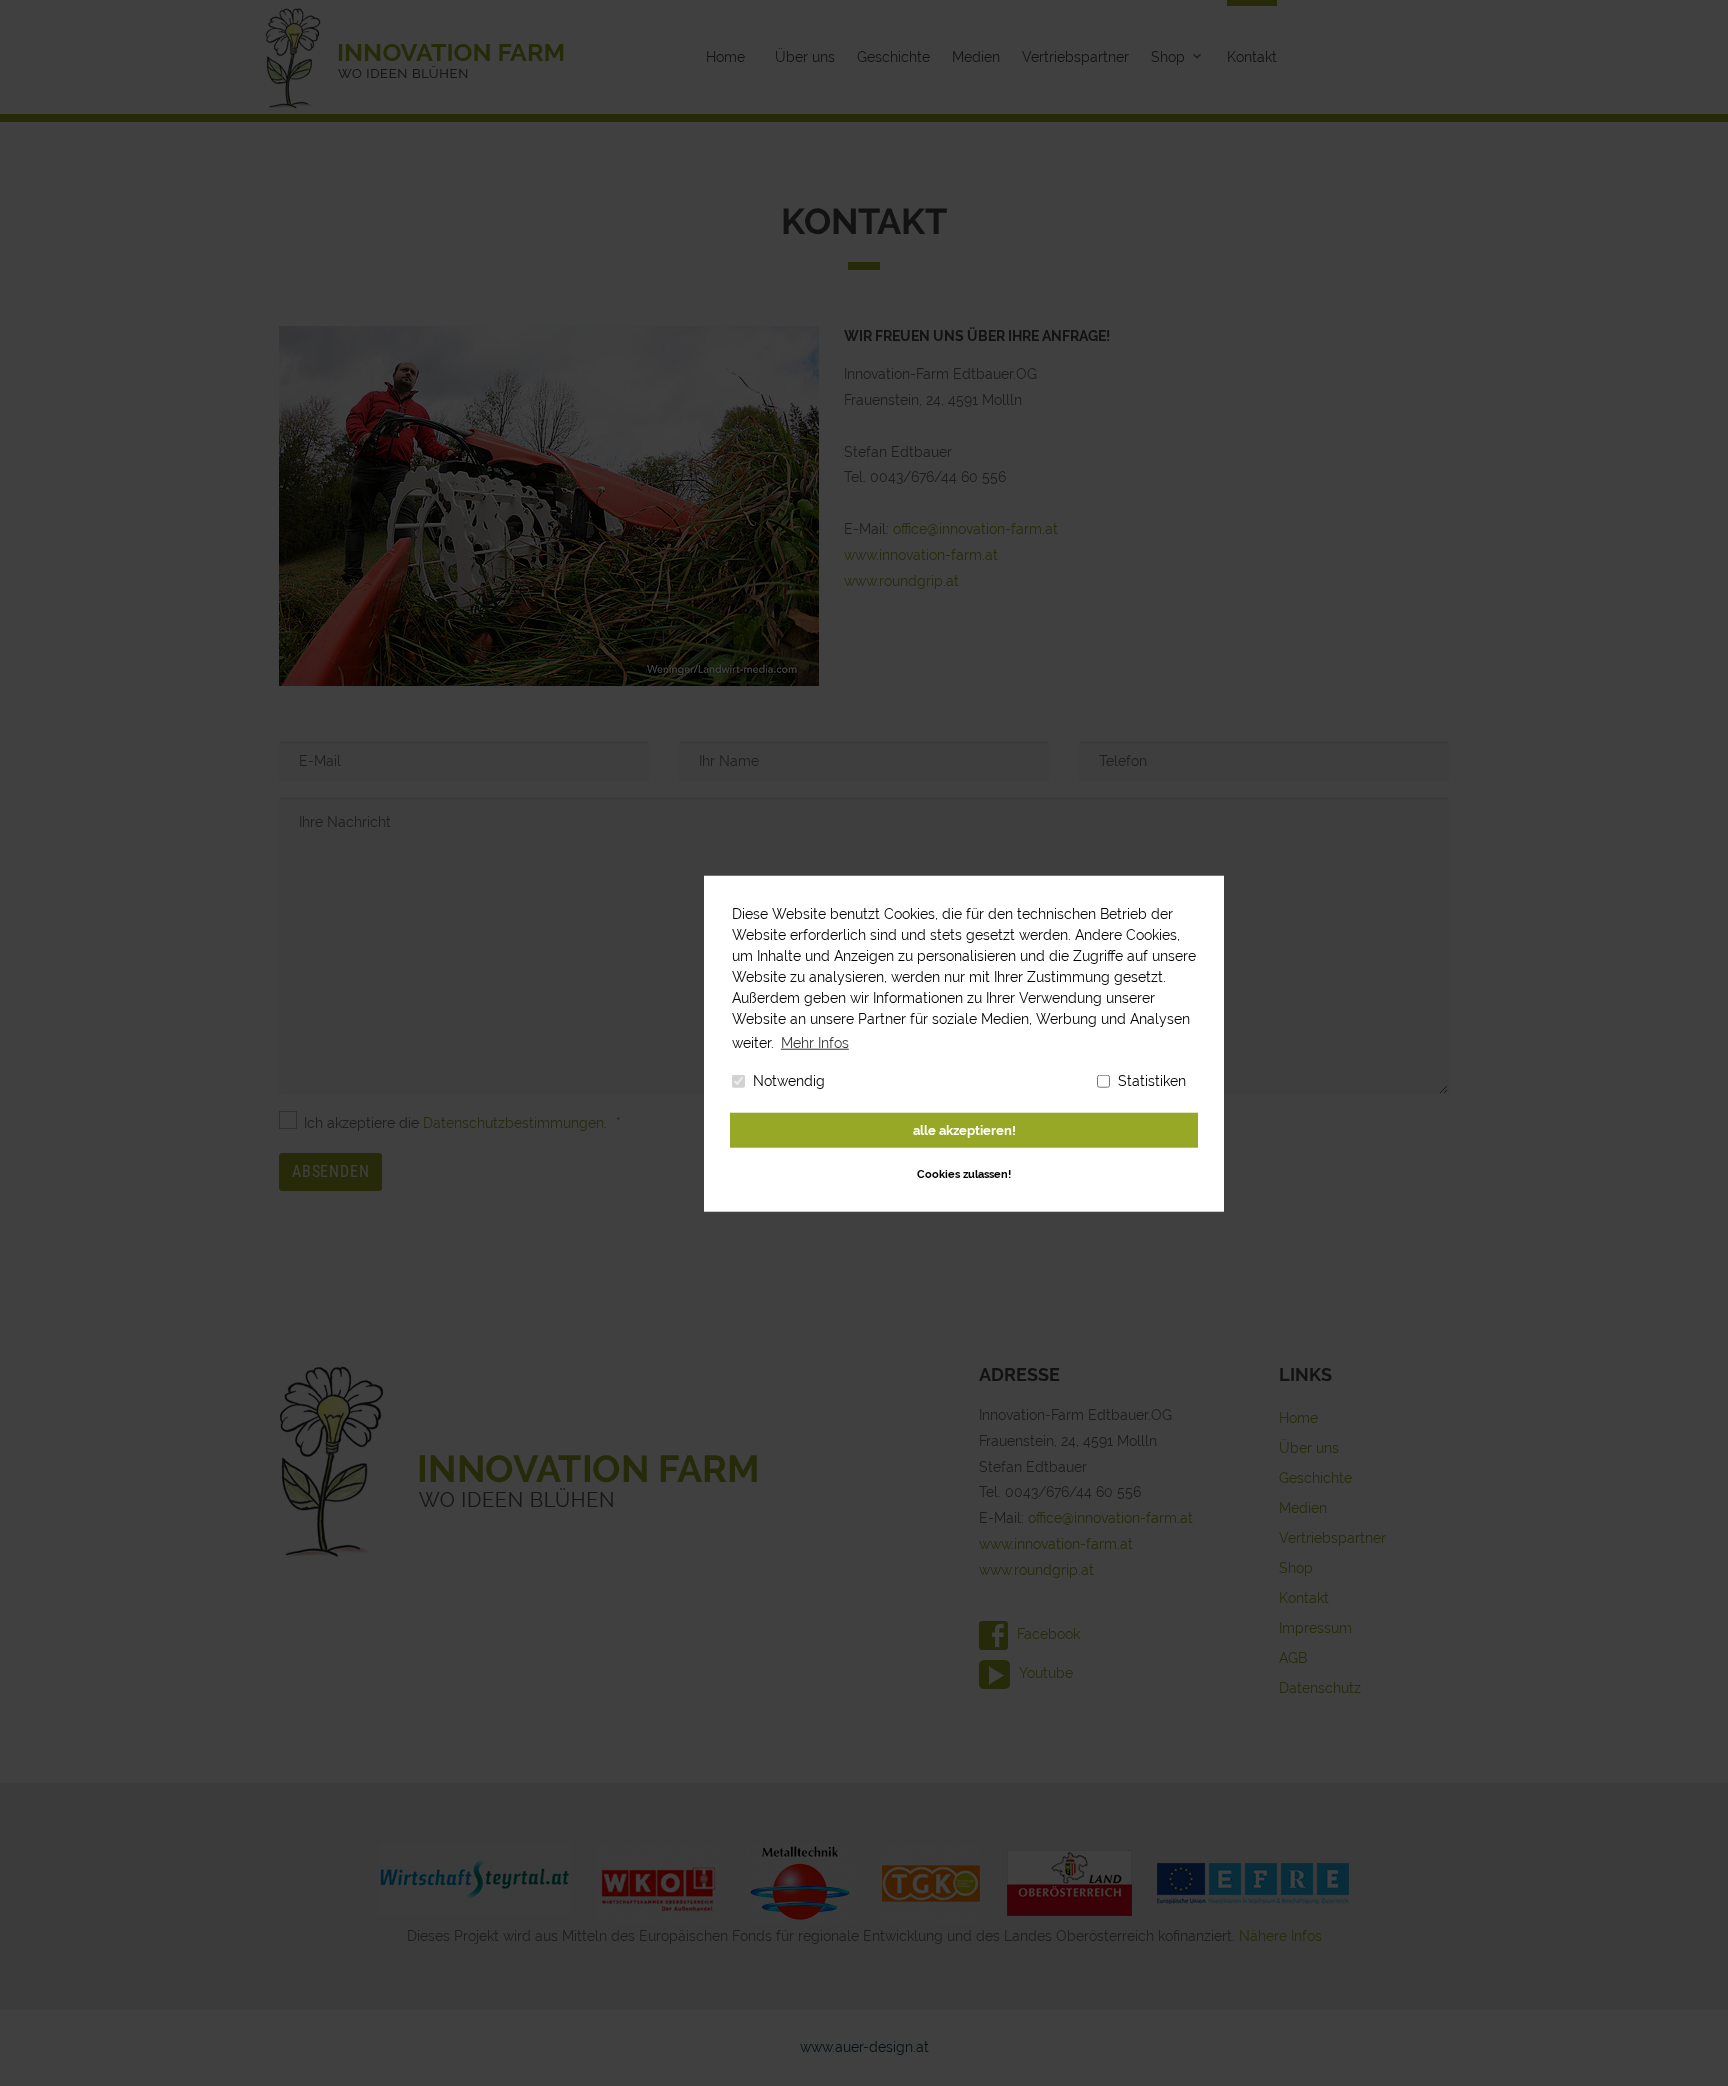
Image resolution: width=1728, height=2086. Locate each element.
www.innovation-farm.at (921, 555)
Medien (976, 57)
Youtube (1044, 1673)
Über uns (805, 57)
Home (725, 57)
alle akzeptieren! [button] (964, 1129)
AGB (1293, 1658)
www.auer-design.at (864, 2047)
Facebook (1046, 1634)
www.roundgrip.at (901, 581)
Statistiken (1152, 1080)
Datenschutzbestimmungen (513, 1123)
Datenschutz (1320, 1688)
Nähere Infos (1280, 1936)
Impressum (1315, 1628)
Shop (1168, 57)
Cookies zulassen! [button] (964, 1173)
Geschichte (893, 57)
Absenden (330, 1171)
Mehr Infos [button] (815, 1042)
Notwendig (789, 1080)
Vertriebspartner (1075, 57)
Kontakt (1252, 57)
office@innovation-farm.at (975, 529)
